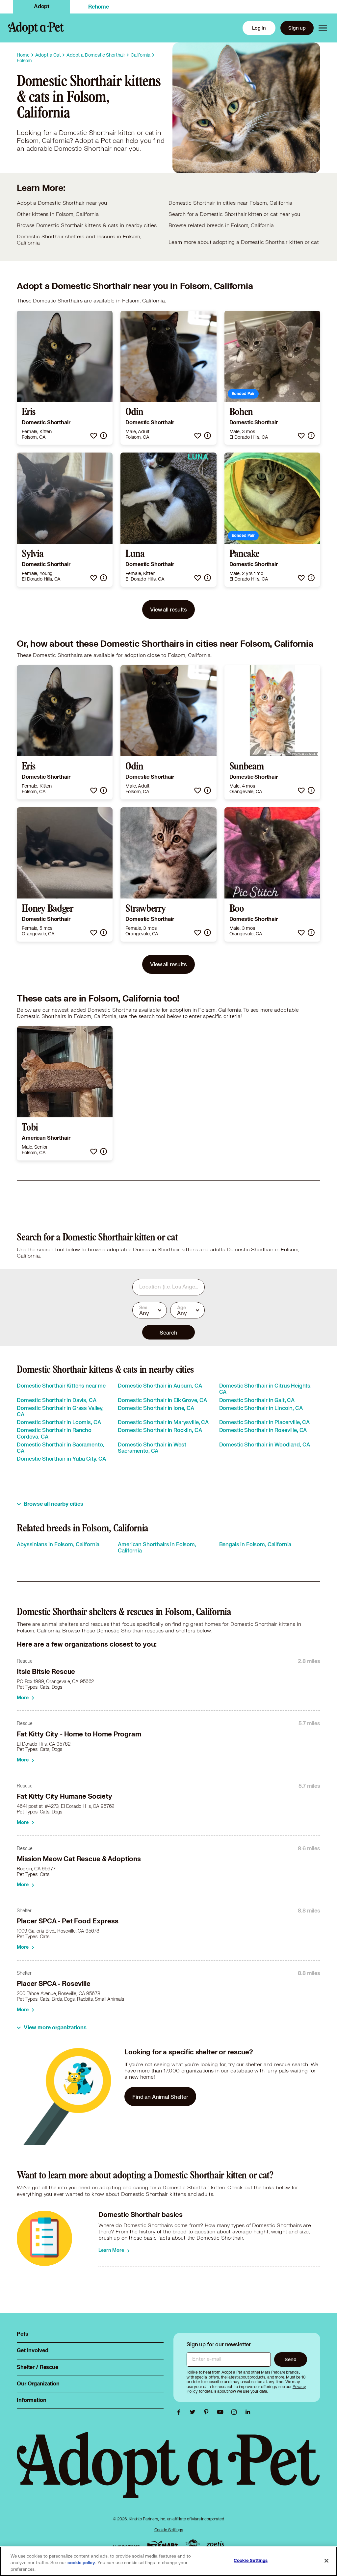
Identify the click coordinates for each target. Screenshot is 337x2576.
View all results (168, 609)
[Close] (326, 2561)
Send (290, 2359)
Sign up (297, 28)
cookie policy (81, 2563)
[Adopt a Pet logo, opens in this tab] (168, 2472)
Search (168, 1332)
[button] (94, 436)
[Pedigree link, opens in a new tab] (193, 2544)
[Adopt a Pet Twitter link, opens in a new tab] (194, 2412)
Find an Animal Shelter (160, 2097)
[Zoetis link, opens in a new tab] (215, 2545)
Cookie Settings (169, 2530)
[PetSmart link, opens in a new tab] (163, 2545)
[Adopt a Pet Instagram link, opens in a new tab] (236, 2412)
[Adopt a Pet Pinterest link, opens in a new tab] (208, 2412)
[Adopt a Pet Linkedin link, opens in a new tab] (248, 2412)
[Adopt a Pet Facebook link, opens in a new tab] (180, 2412)
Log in (259, 28)
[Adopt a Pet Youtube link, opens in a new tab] (222, 2412)
